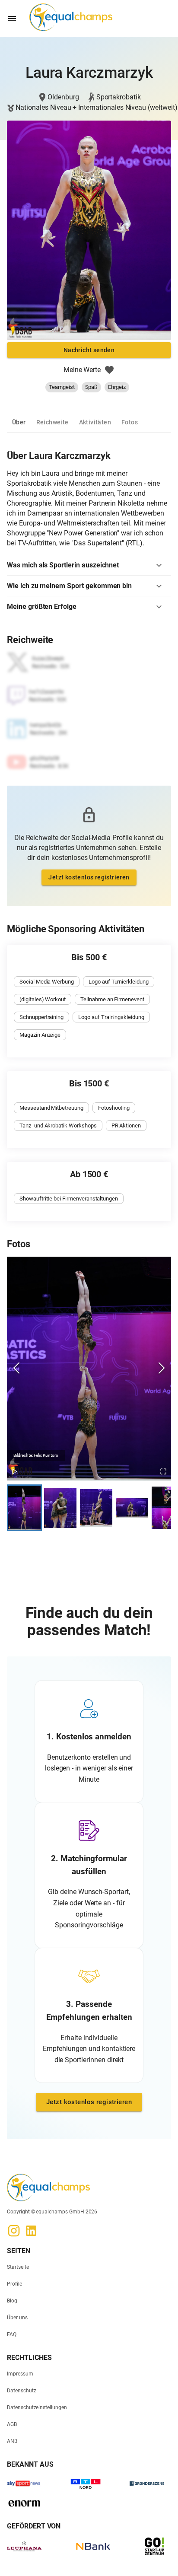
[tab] (19, 422)
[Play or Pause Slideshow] (15, 1472)
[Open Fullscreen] (163, 1472)
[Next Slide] (162, 1368)
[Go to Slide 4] (132, 1508)
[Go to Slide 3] (96, 1508)
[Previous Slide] (16, 1368)
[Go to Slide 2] (60, 1508)
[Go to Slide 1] (24, 1508)
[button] (89, 565)
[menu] (12, 19)
